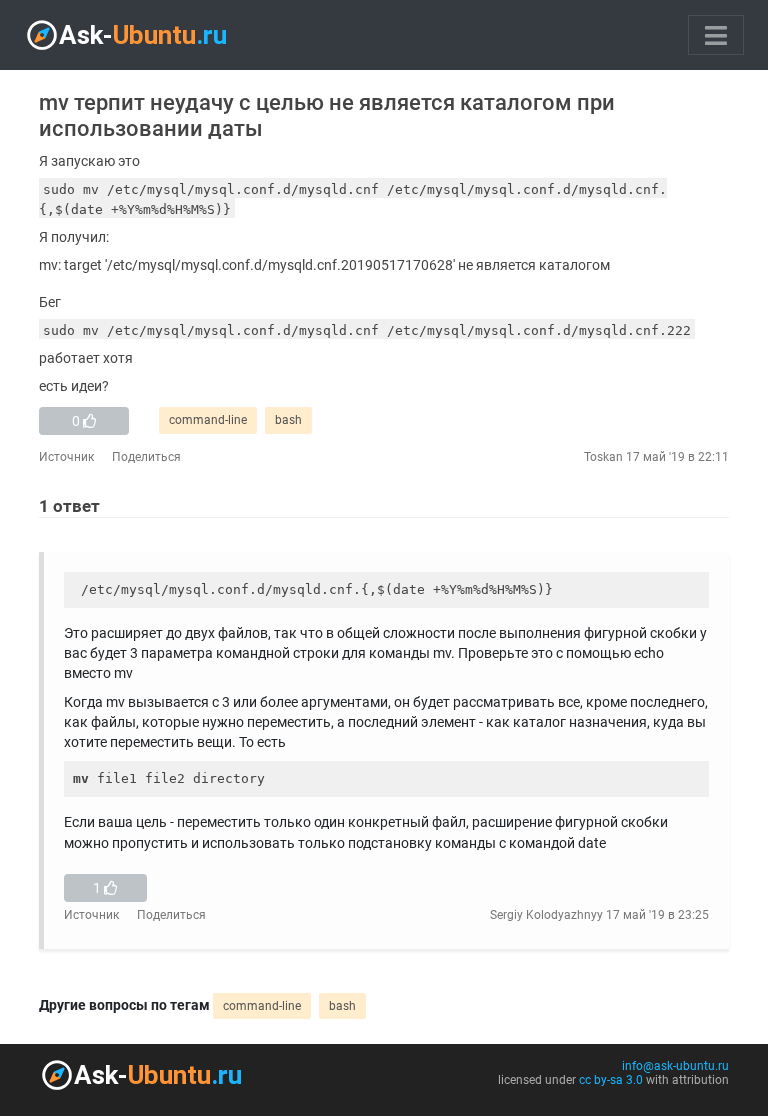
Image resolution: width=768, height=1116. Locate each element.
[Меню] (716, 35)
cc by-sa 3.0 (611, 1080)
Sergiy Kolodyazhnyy (546, 915)
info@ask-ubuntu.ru (675, 1066)
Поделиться (146, 457)
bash (288, 420)
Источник (66, 457)
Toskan (603, 457)
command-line (208, 420)
